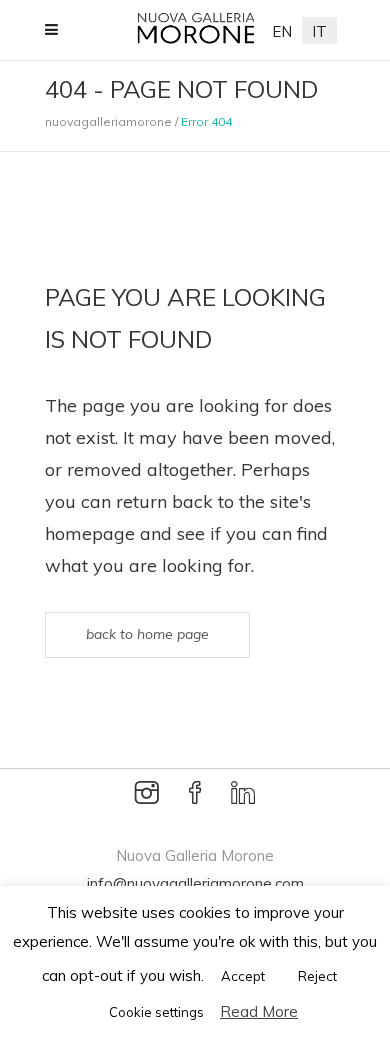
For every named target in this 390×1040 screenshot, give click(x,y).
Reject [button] (317, 976)
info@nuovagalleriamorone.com (195, 883)
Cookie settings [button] (156, 1012)
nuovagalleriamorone (108, 121)
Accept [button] (243, 976)
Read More (259, 1011)
